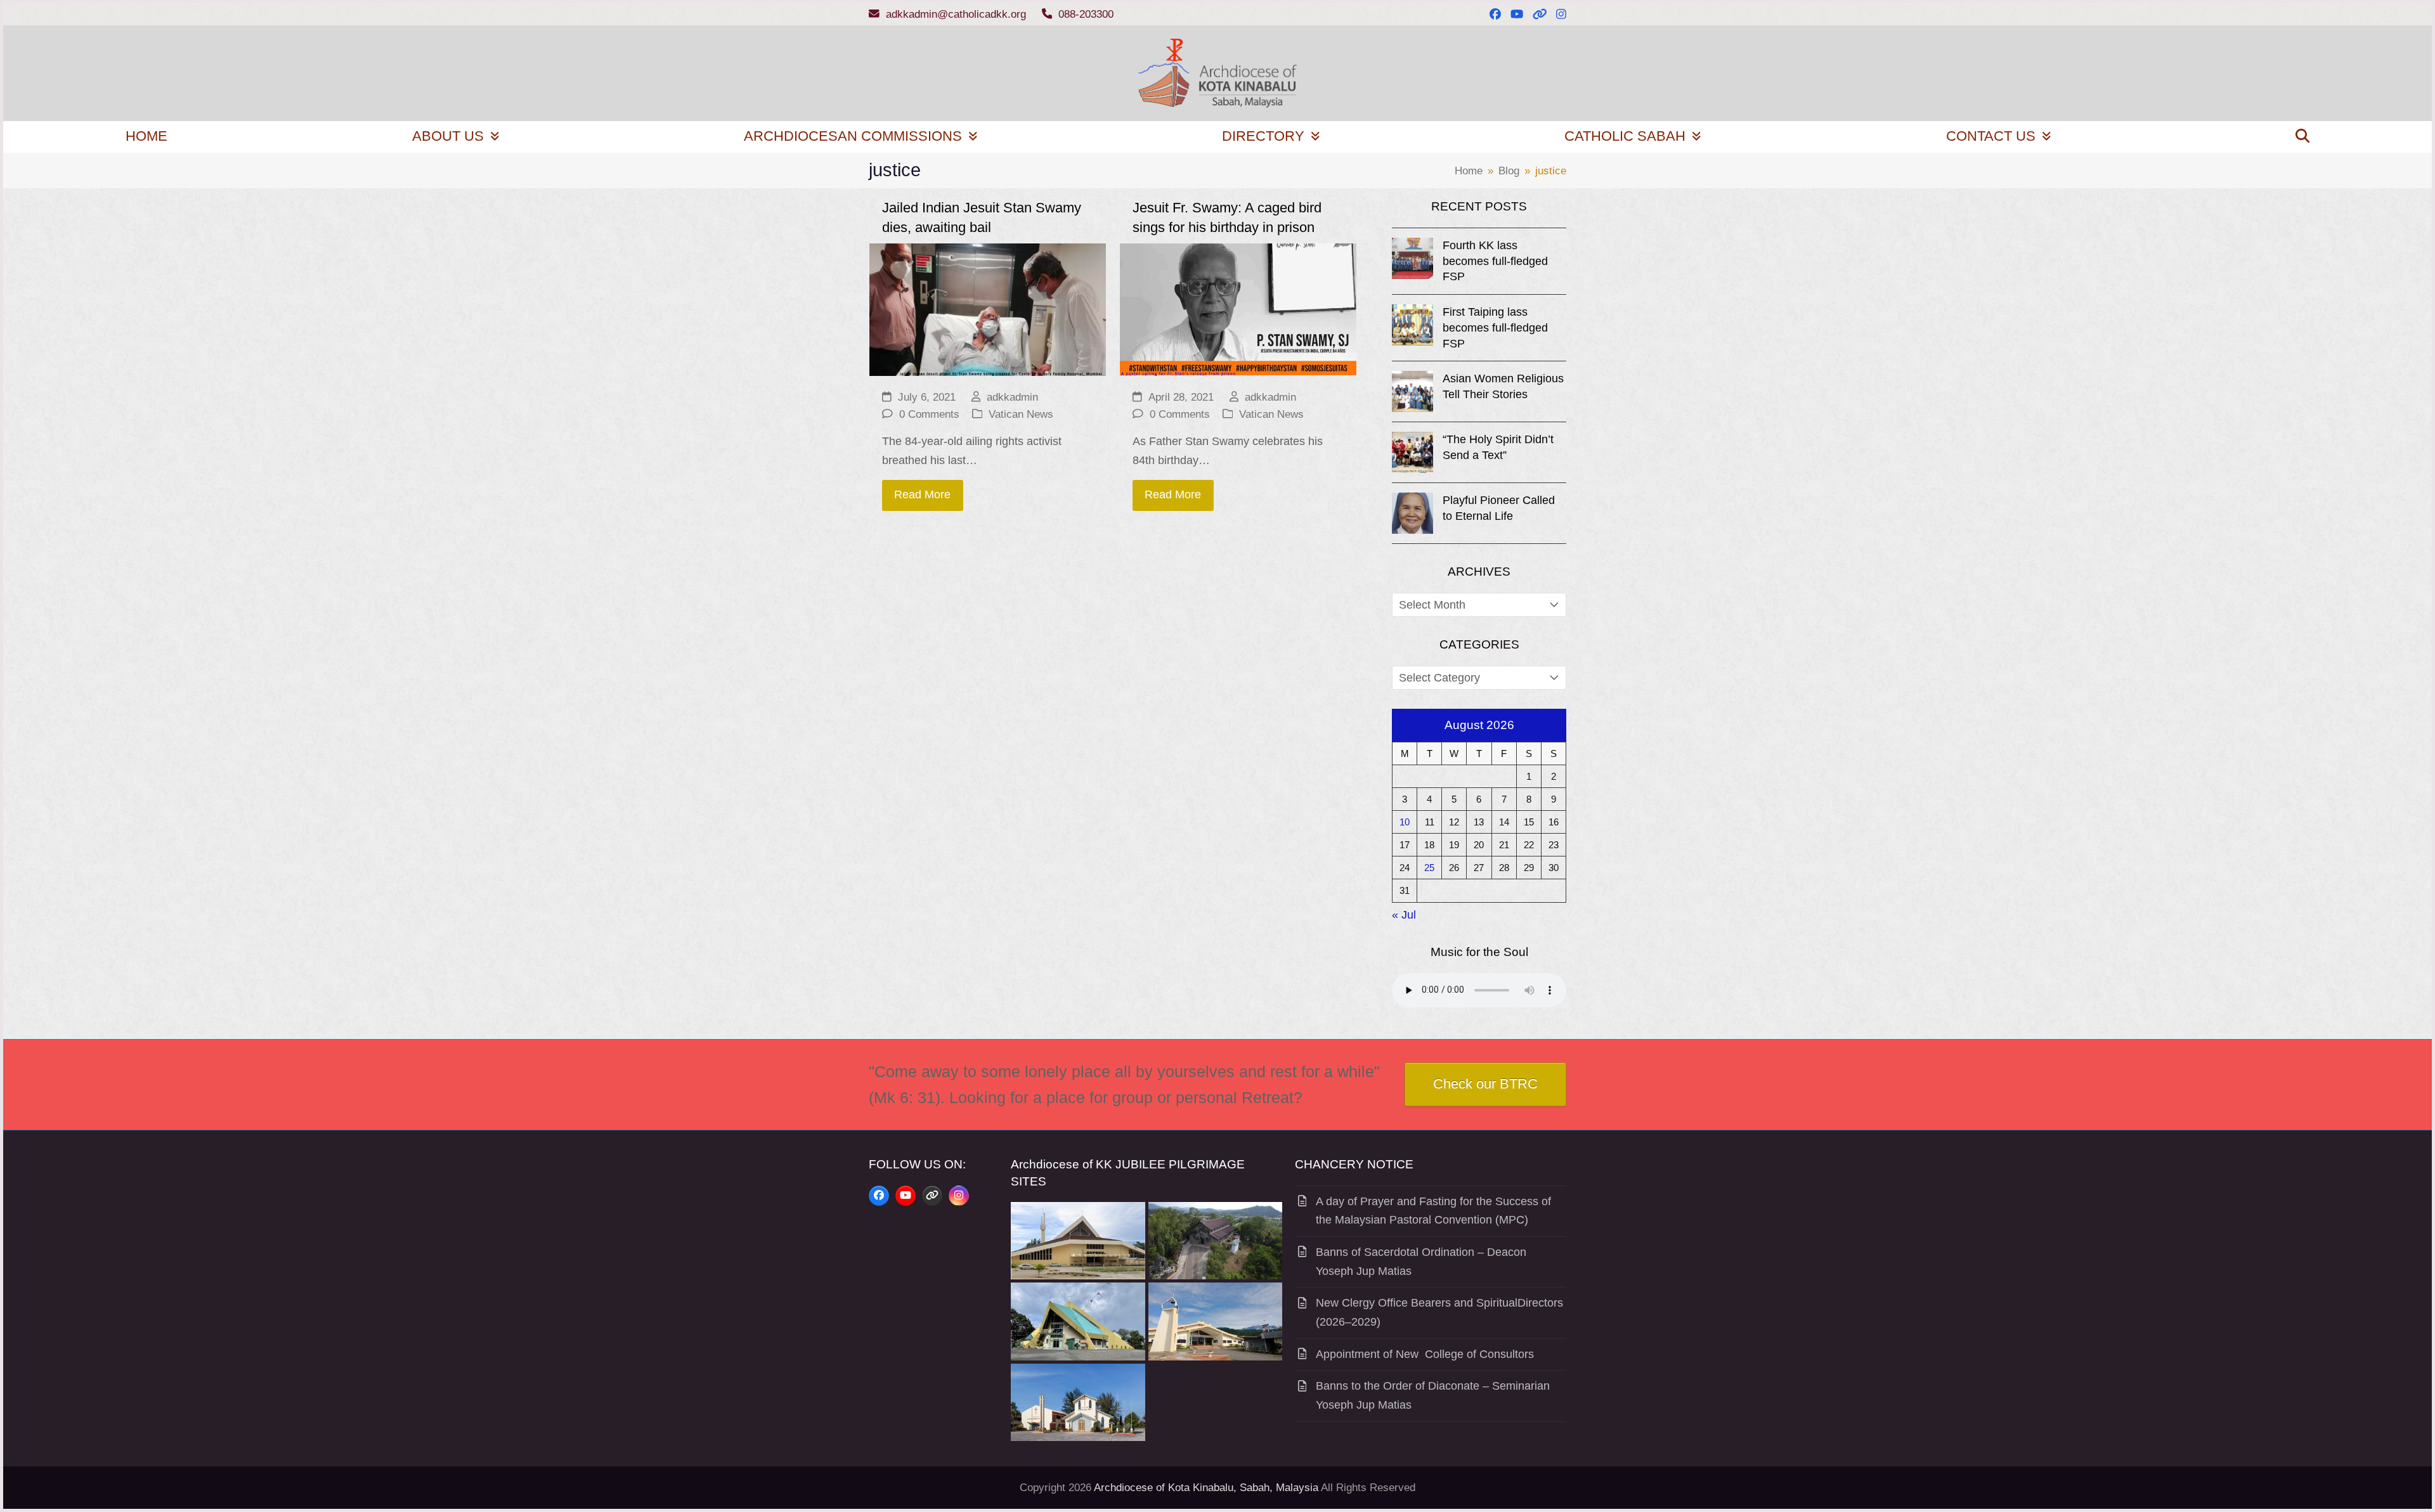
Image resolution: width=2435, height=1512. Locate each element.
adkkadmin (1012, 397)
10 (1405, 822)
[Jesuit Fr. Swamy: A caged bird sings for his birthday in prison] (1238, 309)
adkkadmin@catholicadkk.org (956, 14)
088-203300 (1086, 14)
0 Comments (929, 414)
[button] (2302, 137)
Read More (922, 494)
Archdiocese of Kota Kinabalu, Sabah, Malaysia (1206, 1488)
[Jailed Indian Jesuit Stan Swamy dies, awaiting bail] (988, 309)
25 (1429, 868)
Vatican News (1021, 414)
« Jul (1404, 915)
